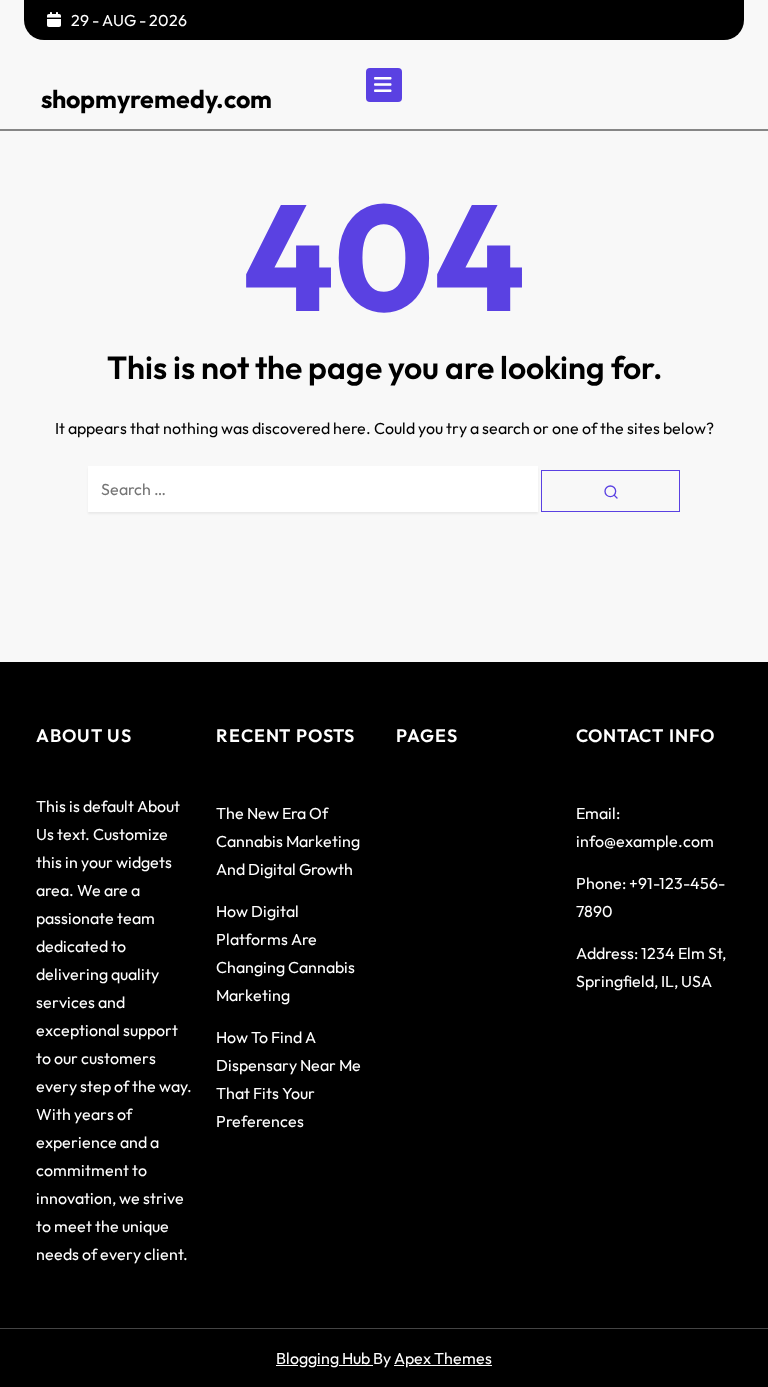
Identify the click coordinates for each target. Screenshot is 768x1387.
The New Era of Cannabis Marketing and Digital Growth (288, 841)
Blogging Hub (324, 1358)
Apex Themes (443, 1358)
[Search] (610, 490)
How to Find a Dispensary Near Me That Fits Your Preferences (288, 1079)
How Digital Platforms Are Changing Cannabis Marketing (285, 953)
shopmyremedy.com (156, 99)
